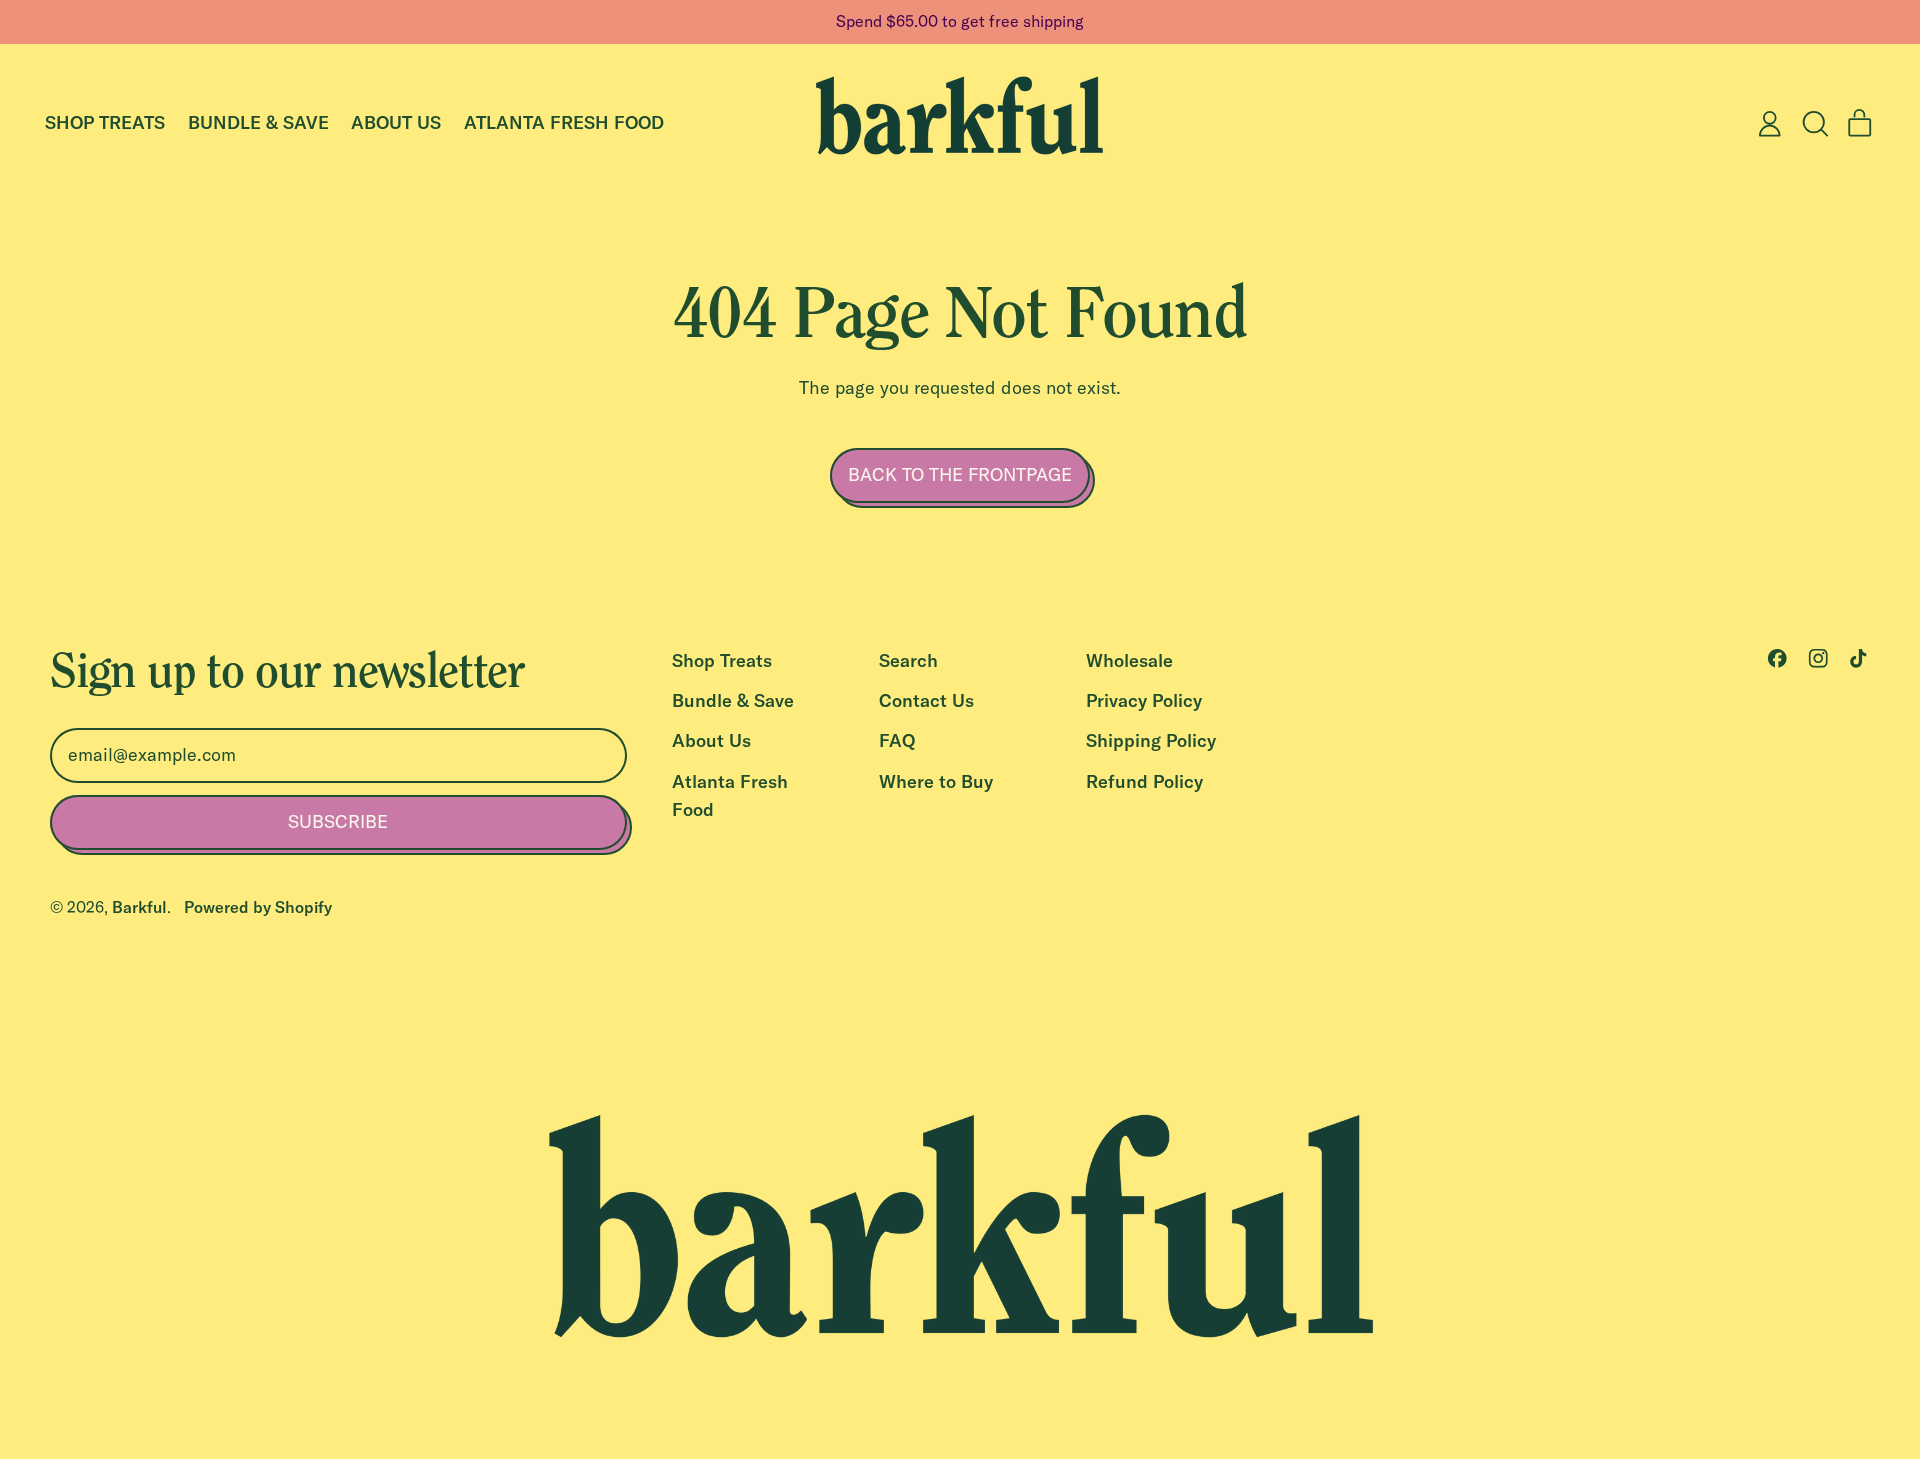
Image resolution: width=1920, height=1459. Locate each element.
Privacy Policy (1144, 700)
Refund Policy (1144, 781)
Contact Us (926, 700)
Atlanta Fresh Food (564, 122)
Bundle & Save (258, 122)
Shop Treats (105, 122)
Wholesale (1129, 660)
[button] (1815, 124)
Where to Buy (936, 781)
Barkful (139, 907)
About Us (396, 122)
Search (908, 660)
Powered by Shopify (258, 907)
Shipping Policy (1151, 740)
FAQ (897, 740)
